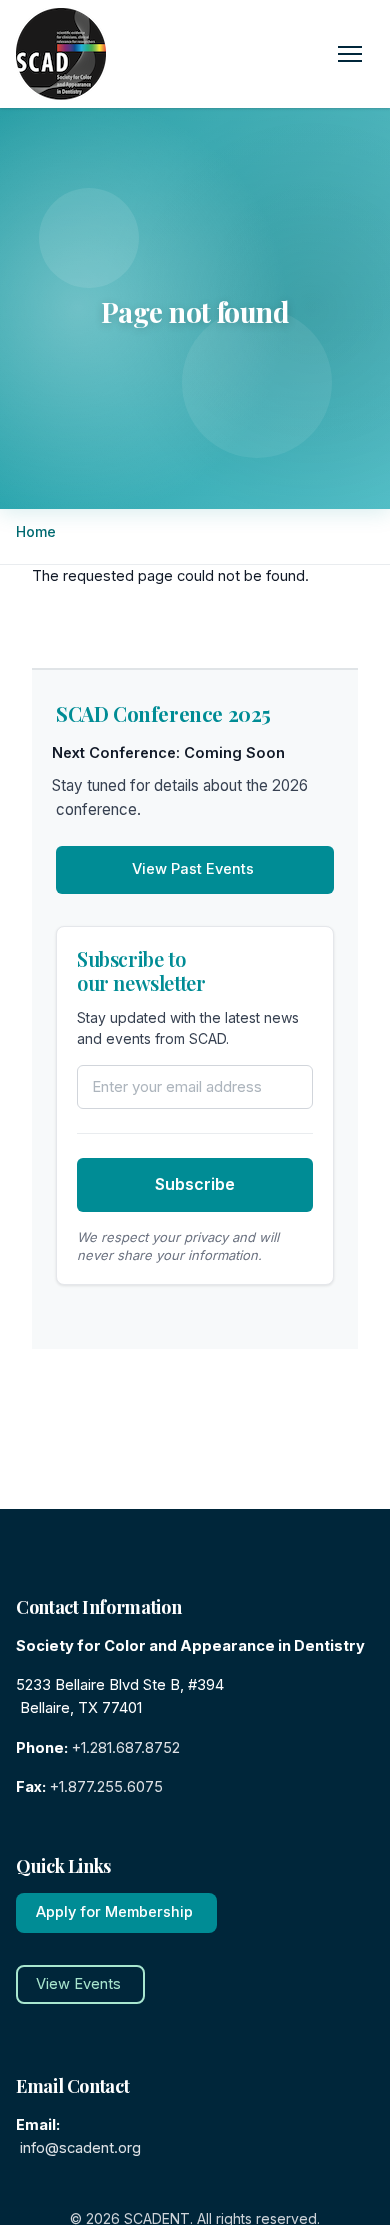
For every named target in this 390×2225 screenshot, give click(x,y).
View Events (78, 1984)
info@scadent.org (80, 2148)
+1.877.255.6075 (106, 1787)
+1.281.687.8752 (126, 1748)
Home (38, 531)
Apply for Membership (114, 1912)
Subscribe (195, 1184)
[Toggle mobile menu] (350, 54)
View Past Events (193, 869)
